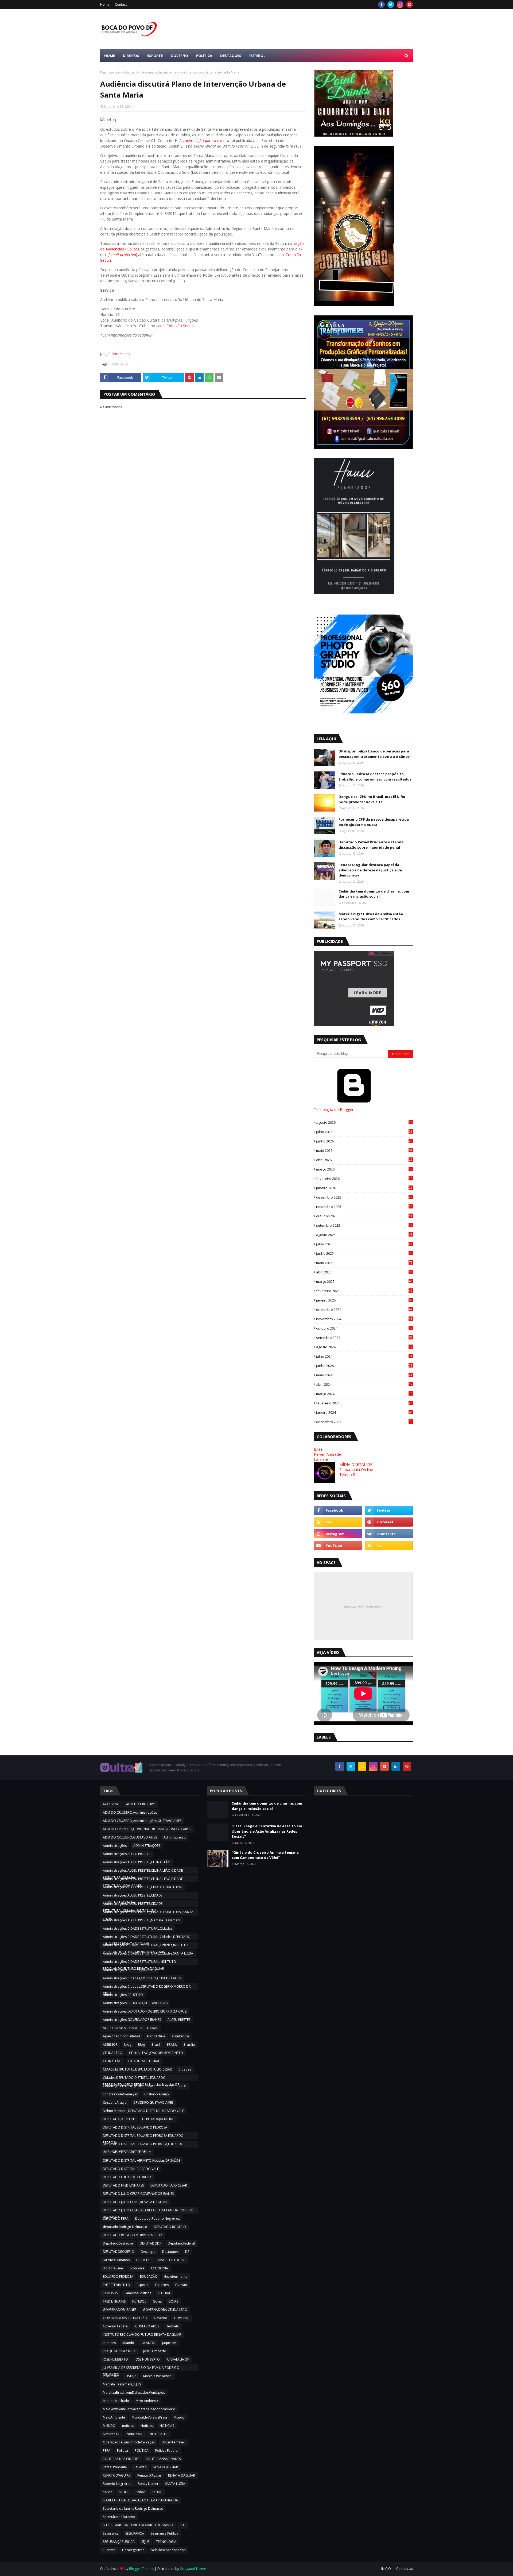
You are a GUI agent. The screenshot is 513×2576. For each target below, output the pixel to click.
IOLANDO (148, 2343)
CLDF (183, 2086)
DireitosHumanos (116, 2260)
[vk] (389, 1534)
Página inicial (110, 72)
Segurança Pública (164, 2533)
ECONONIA (160, 2268)
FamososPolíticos (138, 2293)
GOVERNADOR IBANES (120, 2310)
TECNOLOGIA (166, 2542)
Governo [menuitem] (179, 56)
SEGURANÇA (135, 2533)
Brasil (156, 2044)
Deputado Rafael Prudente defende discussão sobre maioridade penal (371, 845)
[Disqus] (203, 598)
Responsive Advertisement (363, 1606)
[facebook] (381, 5)
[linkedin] (396, 1766)
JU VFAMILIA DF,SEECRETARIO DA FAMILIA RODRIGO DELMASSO (141, 2368)
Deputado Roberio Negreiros (158, 2218)
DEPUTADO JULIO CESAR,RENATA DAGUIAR (135, 2202)
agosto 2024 (364, 1347)
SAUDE (124, 2492)
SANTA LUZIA (175, 2484)
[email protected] (123, 255)
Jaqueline (169, 2343)
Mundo (179, 2417)
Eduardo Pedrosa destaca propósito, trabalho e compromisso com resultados (375, 777)
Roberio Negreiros (117, 2484)
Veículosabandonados (168, 2550)
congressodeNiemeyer (120, 2094)
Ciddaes (166, 2086)
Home (105, 4)
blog (128, 2044)
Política (123, 2451)
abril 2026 (364, 1160)
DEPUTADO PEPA (116, 2218)
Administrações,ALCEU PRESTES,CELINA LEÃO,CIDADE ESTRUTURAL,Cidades (143, 1871)
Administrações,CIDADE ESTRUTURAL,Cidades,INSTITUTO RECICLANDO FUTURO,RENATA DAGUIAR (146, 1946)
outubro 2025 (364, 1216)
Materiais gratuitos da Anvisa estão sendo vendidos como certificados (371, 917)
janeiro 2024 (364, 1412)
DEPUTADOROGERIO (118, 2252)
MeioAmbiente (114, 2417)
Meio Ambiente (147, 2401)
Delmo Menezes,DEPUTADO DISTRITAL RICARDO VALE (143, 2111)
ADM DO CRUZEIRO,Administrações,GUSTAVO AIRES (142, 1821)
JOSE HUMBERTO (115, 2359)
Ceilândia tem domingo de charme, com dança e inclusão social (374, 894)
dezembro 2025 (364, 1197)
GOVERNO (182, 2318)
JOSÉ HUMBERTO (147, 2359)
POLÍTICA (142, 2451)
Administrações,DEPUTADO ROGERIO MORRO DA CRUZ (145, 2011)
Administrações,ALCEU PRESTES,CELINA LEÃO (137, 1862)
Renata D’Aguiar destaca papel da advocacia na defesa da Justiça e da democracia (370, 870)
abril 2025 (364, 1272)
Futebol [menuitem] (257, 56)
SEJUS (145, 2542)
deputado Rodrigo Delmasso (125, 2227)
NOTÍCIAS (167, 2426)
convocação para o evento (206, 140)
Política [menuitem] (204, 56)
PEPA (107, 2451)
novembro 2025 (364, 1207)
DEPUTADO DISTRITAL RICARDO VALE (131, 2169)
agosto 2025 (364, 1235)
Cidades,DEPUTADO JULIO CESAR (128, 2086)
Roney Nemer (148, 2484)
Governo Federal (116, 2326)
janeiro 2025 (364, 1300)
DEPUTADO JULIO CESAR (169, 2185)
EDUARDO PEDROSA (118, 2276)
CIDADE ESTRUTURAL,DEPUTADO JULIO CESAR (137, 2069)
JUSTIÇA (131, 2376)
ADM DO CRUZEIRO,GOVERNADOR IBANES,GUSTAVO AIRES (147, 1829)
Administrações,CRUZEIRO (123, 1995)
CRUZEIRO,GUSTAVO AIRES (153, 2102)
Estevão (181, 2285)
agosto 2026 (364, 1122)
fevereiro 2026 (364, 1179)
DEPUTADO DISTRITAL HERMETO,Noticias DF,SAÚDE (142, 2160)
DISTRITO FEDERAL (172, 2260)
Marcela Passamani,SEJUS (122, 2384)
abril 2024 (364, 1384)
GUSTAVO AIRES (147, 2326)
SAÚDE (157, 2492)
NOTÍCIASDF (159, 2434)
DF (187, 2252)
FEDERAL (164, 2293)
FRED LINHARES (114, 2301)
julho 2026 (364, 1132)
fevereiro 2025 (364, 1291)
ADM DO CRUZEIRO (141, 1804)
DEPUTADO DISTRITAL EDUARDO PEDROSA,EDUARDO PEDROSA (143, 2136)
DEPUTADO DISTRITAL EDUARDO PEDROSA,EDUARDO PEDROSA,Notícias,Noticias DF (143, 2145)
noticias (128, 2426)
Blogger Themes (141, 2569)
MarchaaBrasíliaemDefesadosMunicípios (134, 2392)
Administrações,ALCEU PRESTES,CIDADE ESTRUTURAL (143, 1887)
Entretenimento (176, 2276)
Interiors (109, 2343)
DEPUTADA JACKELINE (119, 2119)
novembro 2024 (364, 1319)
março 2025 (364, 1281)
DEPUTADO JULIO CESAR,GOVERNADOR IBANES (138, 2194)
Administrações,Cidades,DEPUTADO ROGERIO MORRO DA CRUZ (147, 1987)
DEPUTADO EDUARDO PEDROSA (127, 2177)
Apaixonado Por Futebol (121, 2036)
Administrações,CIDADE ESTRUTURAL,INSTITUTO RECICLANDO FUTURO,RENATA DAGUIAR (139, 1962)
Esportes (162, 2285)
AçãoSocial (111, 1804)
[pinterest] (409, 5)
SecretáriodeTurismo (119, 2517)
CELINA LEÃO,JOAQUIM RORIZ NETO (156, 2053)
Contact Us (405, 2569)
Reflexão (140, 2467)
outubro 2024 (364, 1328)
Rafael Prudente (115, 2467)
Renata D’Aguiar (149, 2475)
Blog (141, 2044)
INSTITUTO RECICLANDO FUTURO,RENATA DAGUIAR (142, 2334)
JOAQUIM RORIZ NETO (120, 2351)
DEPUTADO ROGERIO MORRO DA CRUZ (133, 2235)
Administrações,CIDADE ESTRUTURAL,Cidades (138, 1928)
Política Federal (167, 2451)
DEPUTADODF (150, 2243)
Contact (121, 4)
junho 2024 (364, 1366)
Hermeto (172, 2326)
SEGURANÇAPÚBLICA (119, 2542)
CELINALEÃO (112, 2061)
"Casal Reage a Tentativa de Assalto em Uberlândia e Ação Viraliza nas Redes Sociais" (267, 1831)
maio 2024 (364, 1375)
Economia (137, 2268)
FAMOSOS (110, 2293)
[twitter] (391, 5)
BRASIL (172, 2044)
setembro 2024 (364, 1338)
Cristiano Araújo (157, 2094)
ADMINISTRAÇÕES (147, 1846)
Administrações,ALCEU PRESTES (127, 1854)
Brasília (189, 2044)
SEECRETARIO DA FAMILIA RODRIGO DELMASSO (138, 2525)
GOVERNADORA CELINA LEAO (165, 2310)
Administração (175, 1837)
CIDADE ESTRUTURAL (144, 2061)
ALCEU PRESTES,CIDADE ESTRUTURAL (130, 2028)
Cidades (185, 2069)
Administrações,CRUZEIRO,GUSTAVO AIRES (135, 2003)
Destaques (170, 2252)
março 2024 (364, 1394)
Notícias (147, 2426)
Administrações (115, 1846)
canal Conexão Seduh (175, 326)
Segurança (111, 2533)
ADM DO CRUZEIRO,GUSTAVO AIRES (130, 1837)
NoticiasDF (135, 2434)
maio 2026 (364, 1150)
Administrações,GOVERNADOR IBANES (132, 2020)
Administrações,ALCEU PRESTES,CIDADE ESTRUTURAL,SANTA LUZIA (148, 1913)
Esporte (143, 2285)
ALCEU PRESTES (179, 2020)
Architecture (156, 2036)
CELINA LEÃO (113, 2053)
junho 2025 (364, 1253)
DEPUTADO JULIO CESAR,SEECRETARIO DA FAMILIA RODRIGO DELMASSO (148, 2211)
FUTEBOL (139, 2301)
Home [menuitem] (110, 56)
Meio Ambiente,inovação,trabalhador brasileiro (139, 2409)
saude (108, 2492)
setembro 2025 (364, 1225)
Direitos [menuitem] (131, 56)
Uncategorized (133, 2550)
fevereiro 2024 (364, 1403)
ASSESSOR (110, 2044)
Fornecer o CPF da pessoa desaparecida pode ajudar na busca (374, 822)
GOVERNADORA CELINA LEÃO (125, 2318)
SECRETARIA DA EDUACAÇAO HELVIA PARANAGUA (140, 2500)
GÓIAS (173, 2301)
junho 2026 (364, 1141)
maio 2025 (364, 1263)
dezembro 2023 (364, 1422)
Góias (157, 2301)
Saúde (140, 2492)
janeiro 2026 (364, 1188)
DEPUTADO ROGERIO (170, 2227)
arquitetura (180, 2036)
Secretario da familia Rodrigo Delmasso (133, 2509)
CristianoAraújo (115, 2102)
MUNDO (109, 2426)
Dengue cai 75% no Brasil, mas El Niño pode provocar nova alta (372, 799)
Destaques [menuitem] (231, 56)
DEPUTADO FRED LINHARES (123, 2185)
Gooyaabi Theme (193, 2569)
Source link (121, 354)
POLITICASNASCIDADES (163, 2459)
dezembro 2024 (364, 1310)
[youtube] (338, 1546)
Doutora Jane (113, 2268)
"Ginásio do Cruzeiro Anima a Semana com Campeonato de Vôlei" (265, 1855)
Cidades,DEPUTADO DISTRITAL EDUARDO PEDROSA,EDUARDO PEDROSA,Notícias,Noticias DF (141, 2078)
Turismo (109, 2550)
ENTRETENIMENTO (116, 2285)
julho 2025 (364, 1244)
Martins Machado (116, 2401)
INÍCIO (386, 2569)
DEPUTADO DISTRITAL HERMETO (127, 2152)
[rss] (338, 1522)
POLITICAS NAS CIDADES (121, 2459)
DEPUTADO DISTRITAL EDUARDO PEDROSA (135, 2127)
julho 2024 (364, 1356)
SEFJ (183, 2525)
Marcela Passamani (158, 2376)
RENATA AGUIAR (166, 2467)
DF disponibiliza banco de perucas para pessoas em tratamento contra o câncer (375, 754)
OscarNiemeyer (173, 2442)
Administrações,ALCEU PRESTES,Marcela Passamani (141, 1920)
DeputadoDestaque (118, 2243)
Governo (161, 2318)
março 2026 (364, 1169)
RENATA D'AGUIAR (117, 2475)
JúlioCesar (110, 2376)
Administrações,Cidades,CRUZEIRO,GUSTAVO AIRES (142, 1978)
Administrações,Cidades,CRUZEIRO (130, 1970)
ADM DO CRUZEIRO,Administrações (130, 1812)
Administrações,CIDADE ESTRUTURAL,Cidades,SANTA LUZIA (148, 1953)
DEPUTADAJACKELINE (158, 2119)
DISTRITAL (144, 2260)
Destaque (148, 2252)
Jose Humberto (155, 2351)
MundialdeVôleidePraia (149, 2417)
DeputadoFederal (181, 2243)
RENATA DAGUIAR (182, 2475)
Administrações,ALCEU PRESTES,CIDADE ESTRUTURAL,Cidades (133, 1896)
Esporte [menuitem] (155, 56)
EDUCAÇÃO (149, 2276)
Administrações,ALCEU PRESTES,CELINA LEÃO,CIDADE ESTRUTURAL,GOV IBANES (143, 1879)
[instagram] (400, 5)
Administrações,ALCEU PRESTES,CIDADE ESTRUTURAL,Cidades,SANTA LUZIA (133, 1904)
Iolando (128, 2343)
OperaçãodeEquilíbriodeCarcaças (129, 2442)
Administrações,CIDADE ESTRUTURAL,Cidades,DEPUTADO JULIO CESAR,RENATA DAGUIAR (147, 1937)
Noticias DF (131, 72)
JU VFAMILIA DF (178, 2359)
